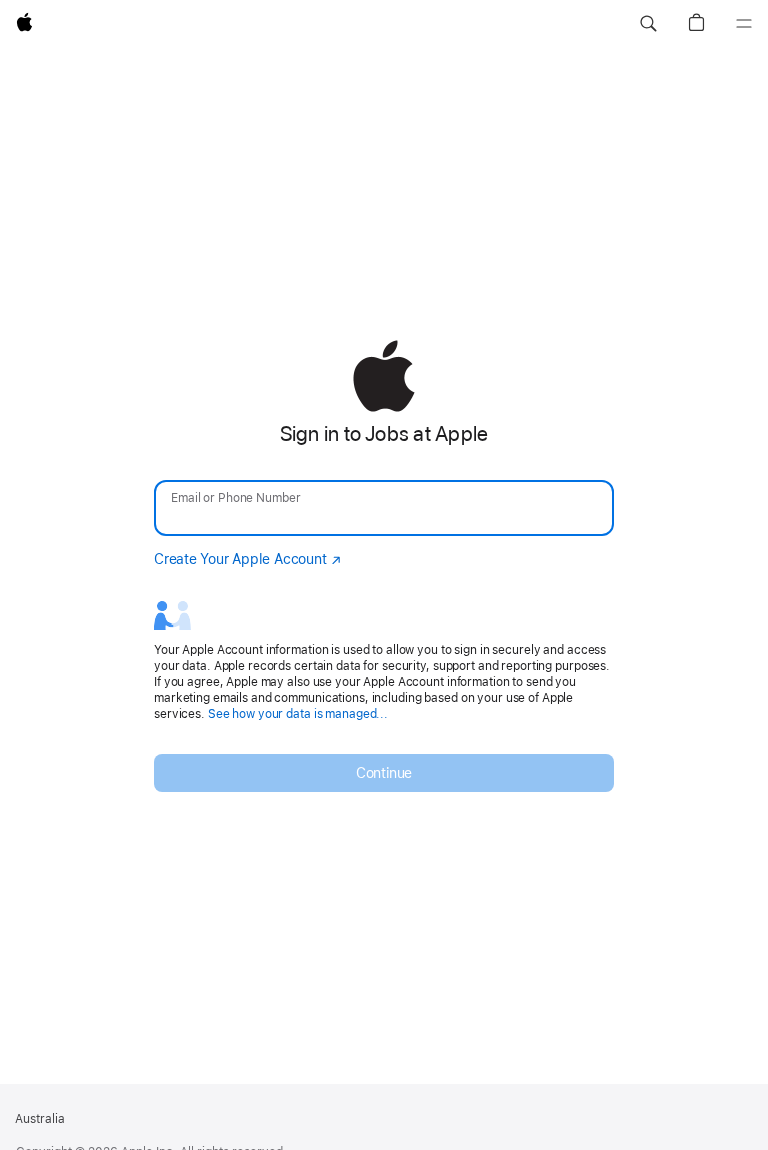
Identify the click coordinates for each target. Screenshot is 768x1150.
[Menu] (744, 24)
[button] (648, 24)
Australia (40, 1119)
